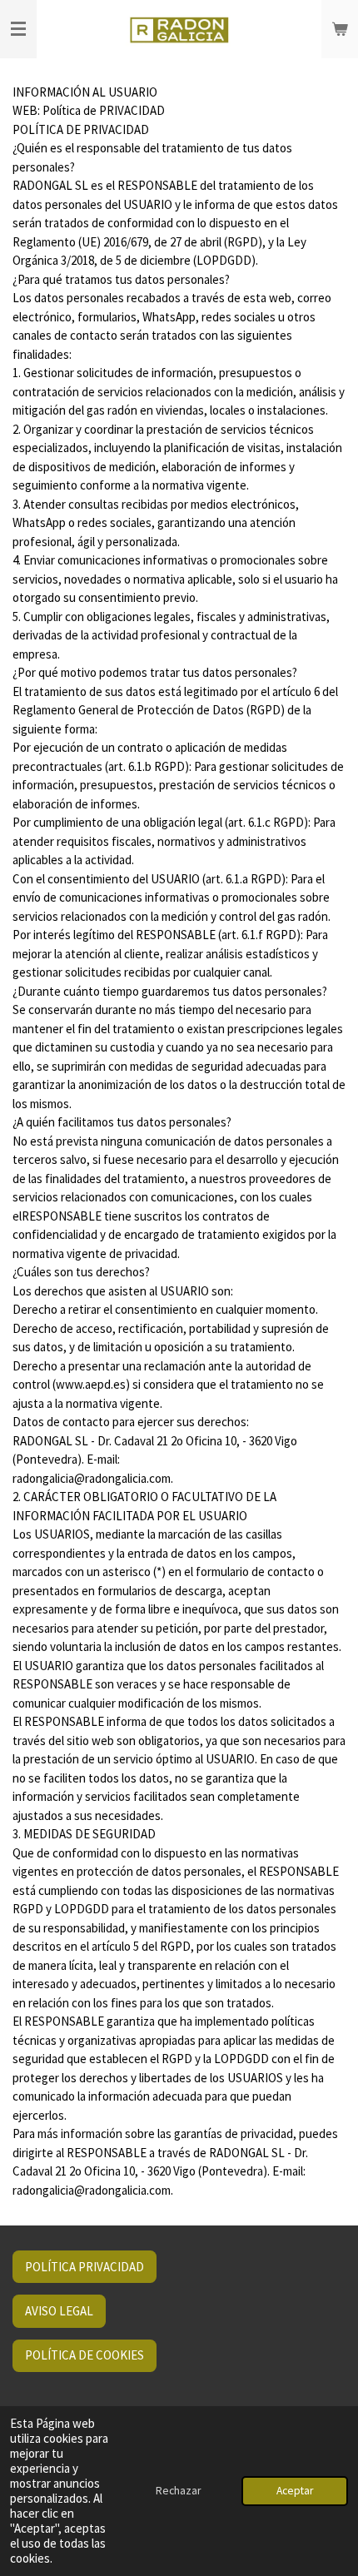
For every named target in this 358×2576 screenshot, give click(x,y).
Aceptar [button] (295, 2491)
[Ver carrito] (340, 29)
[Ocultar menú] (18, 29)
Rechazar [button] (178, 2491)
